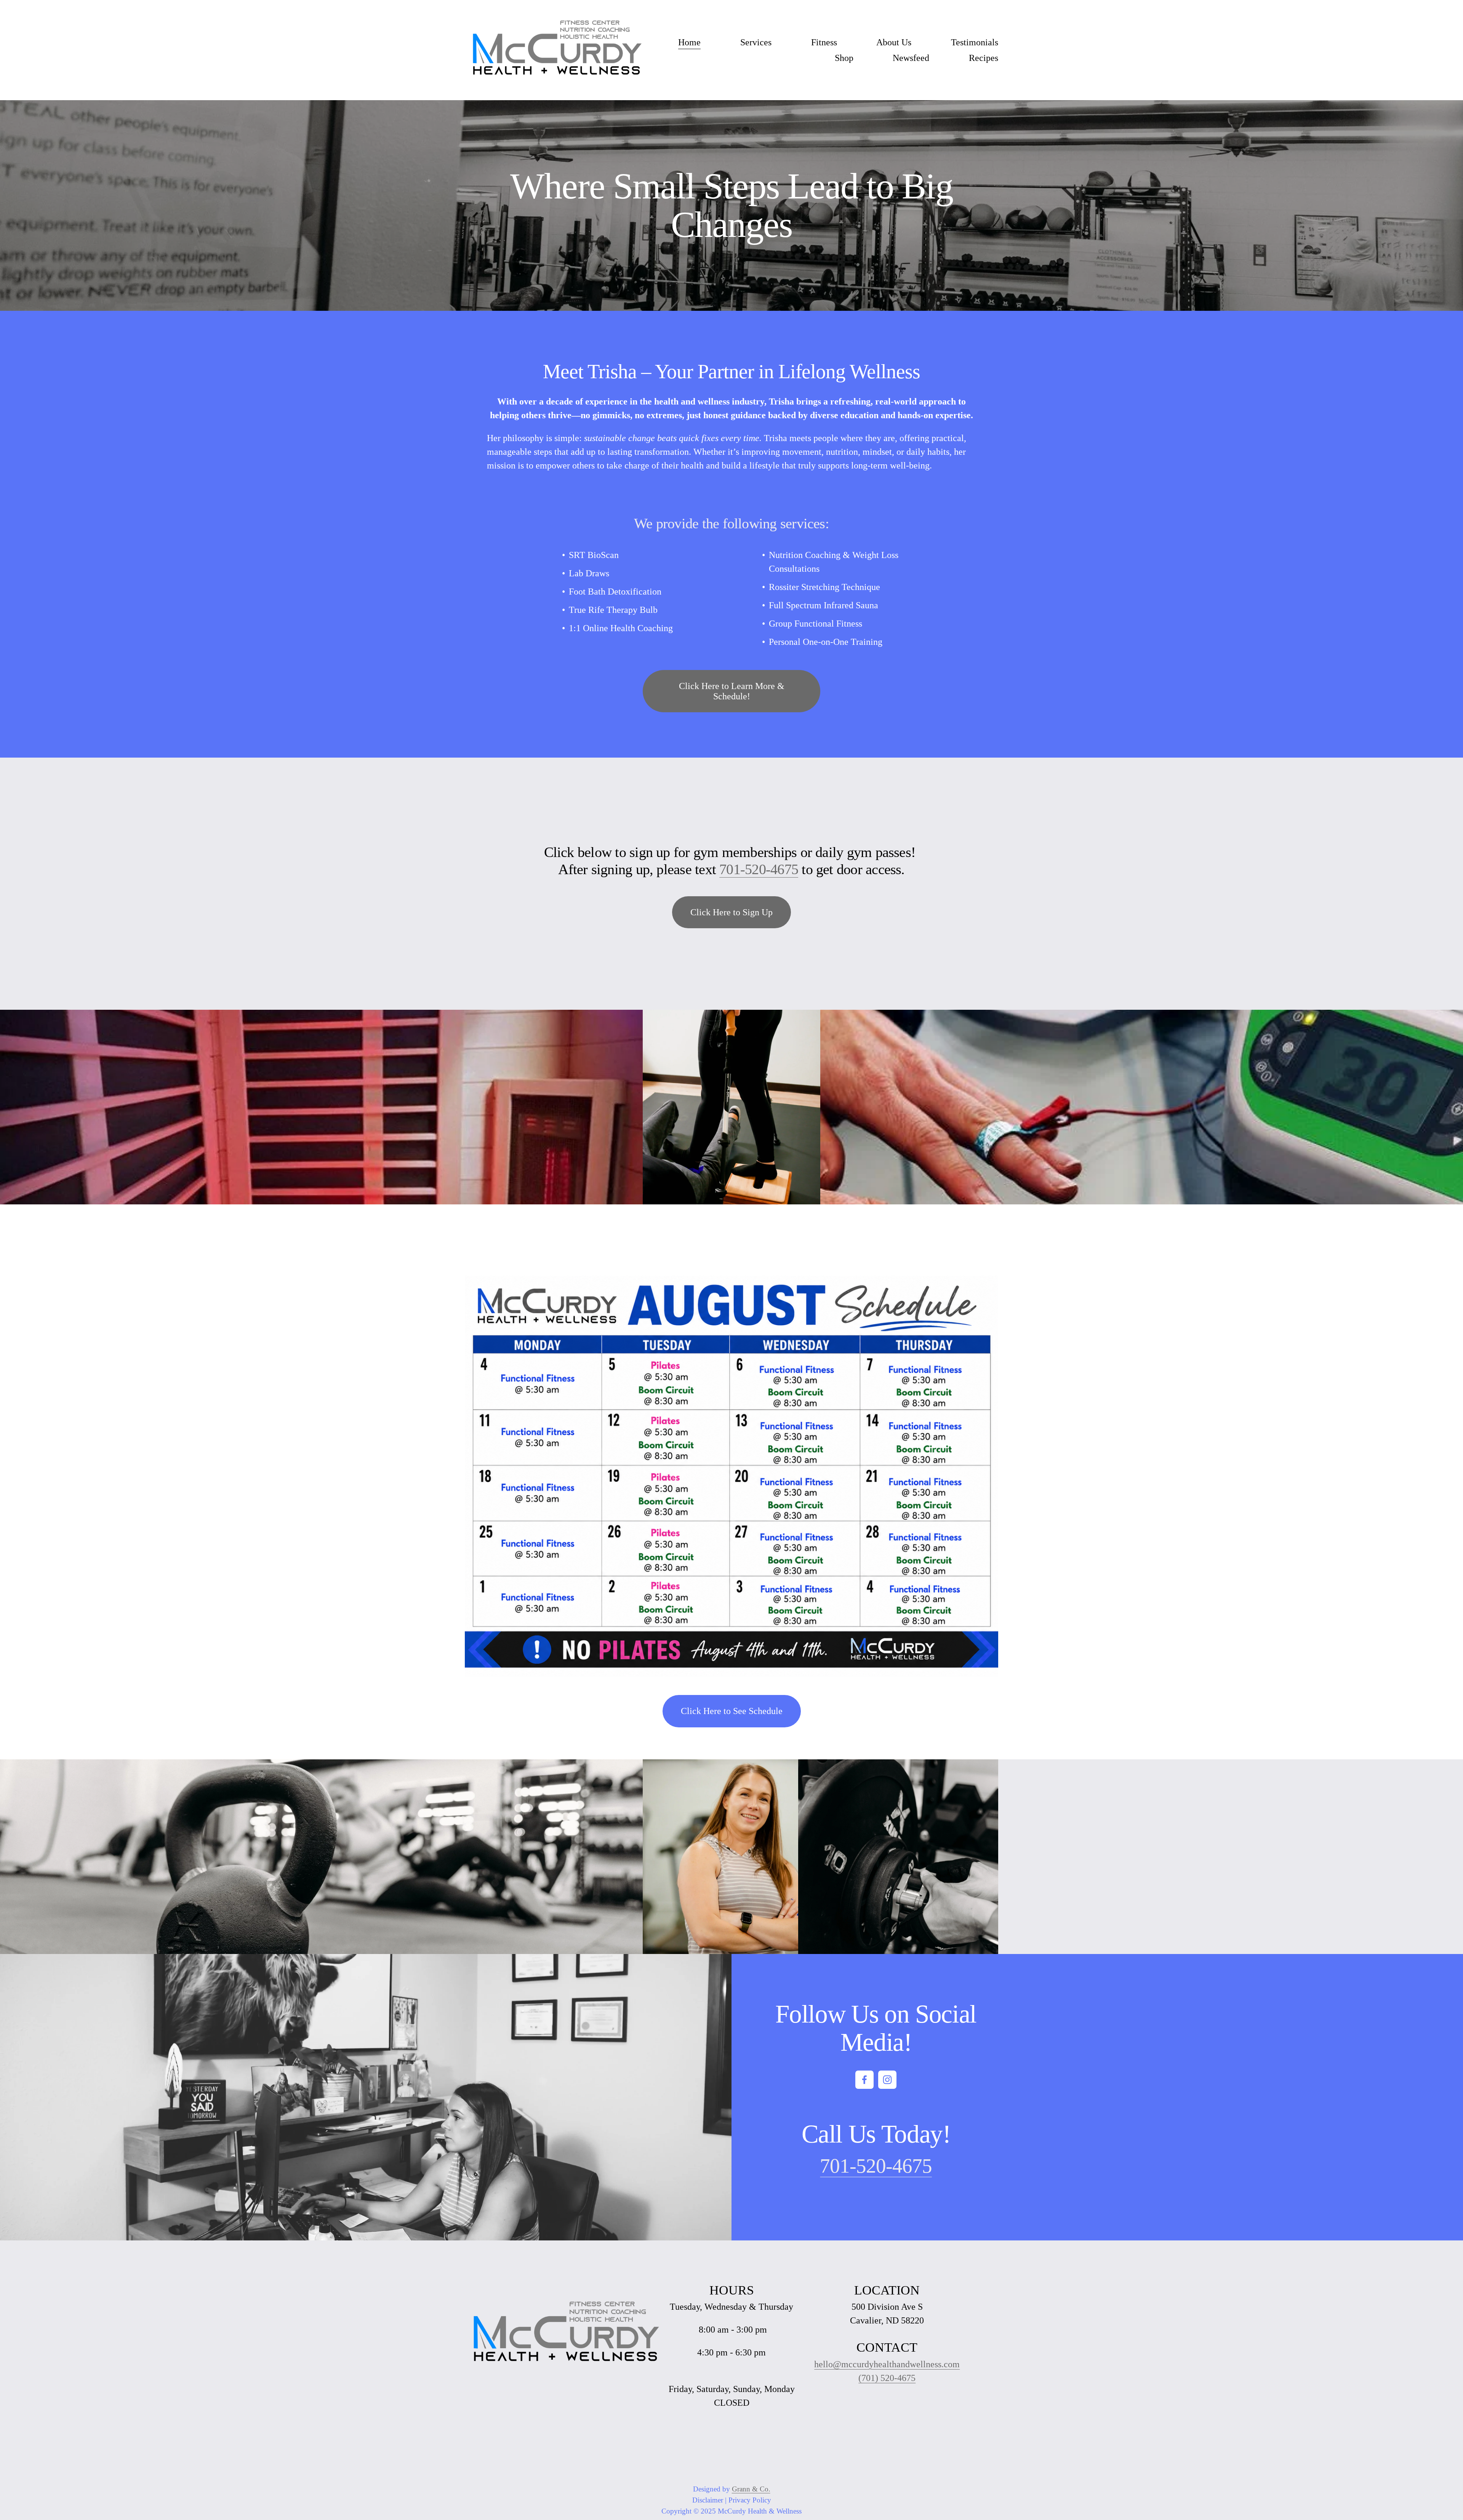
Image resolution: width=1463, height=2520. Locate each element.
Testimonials (975, 42)
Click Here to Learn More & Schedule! (732, 691)
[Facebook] (864, 2080)
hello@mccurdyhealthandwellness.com (887, 2364)
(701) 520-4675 (887, 2378)
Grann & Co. (751, 2489)
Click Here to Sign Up (731, 912)
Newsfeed (911, 58)
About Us (894, 42)
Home (689, 42)
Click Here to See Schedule (732, 1711)
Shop (844, 58)
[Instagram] (887, 2080)
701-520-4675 (759, 869)
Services (756, 42)
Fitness (824, 42)
